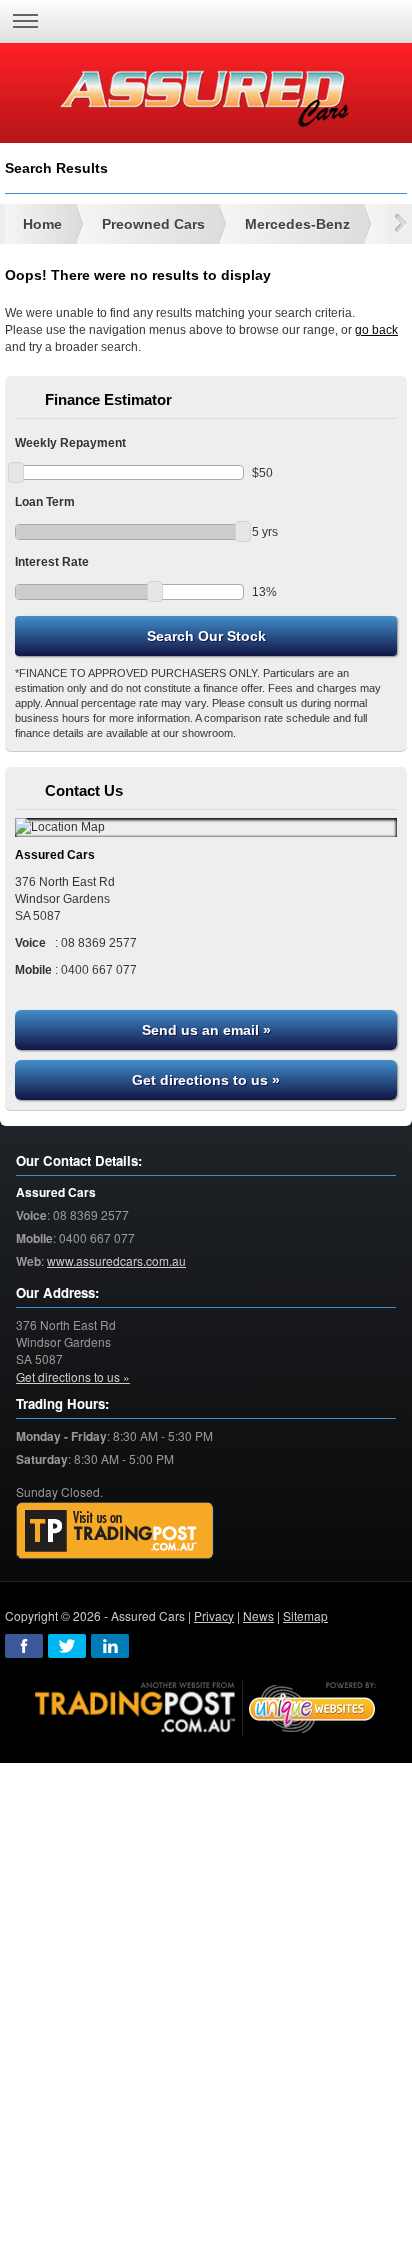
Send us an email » (206, 1030)
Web (28, 1261)
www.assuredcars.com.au (116, 1260)
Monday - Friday (61, 1436)
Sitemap (305, 1615)
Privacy (214, 1615)
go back (376, 330)
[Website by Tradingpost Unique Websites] (206, 1705)
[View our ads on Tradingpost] (115, 1530)
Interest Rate (52, 562)
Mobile (34, 1238)
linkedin (110, 1646)
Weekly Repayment (70, 443)
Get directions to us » (206, 1080)
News (258, 1615)
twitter (67, 1646)
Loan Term (45, 502)
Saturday (42, 1459)
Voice (31, 1215)
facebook (24, 1646)
